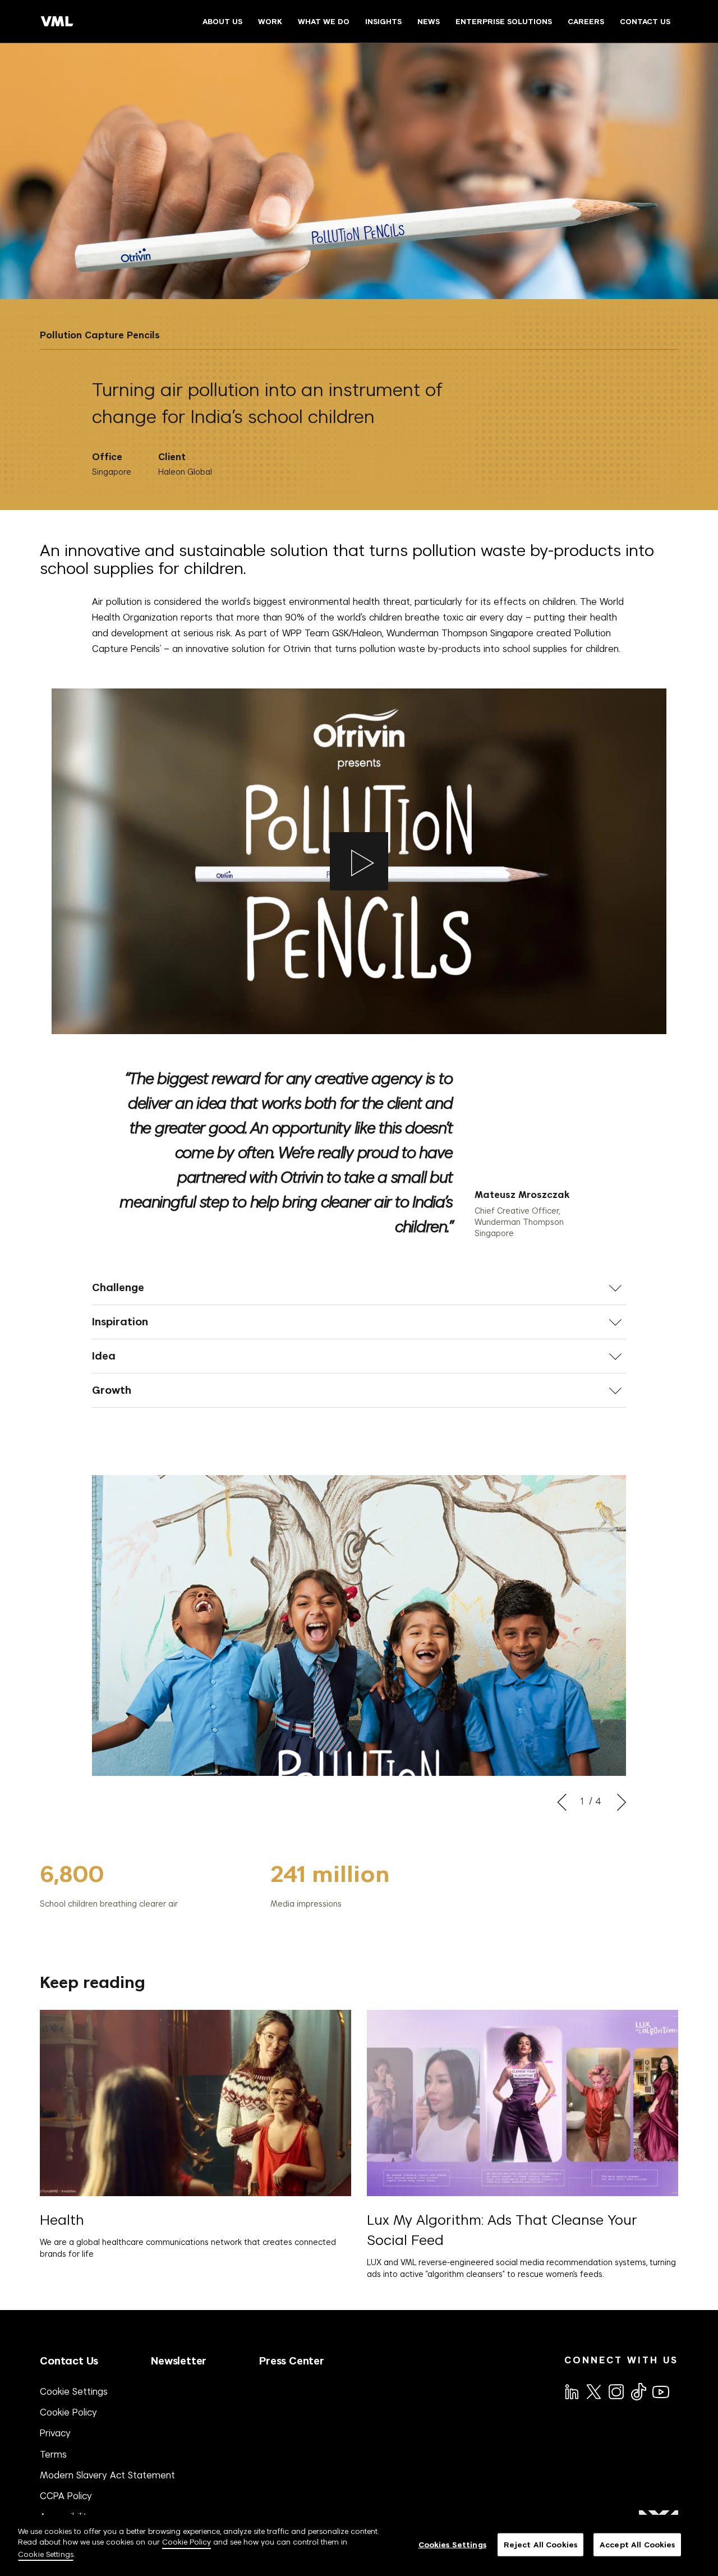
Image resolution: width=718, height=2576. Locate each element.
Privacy (55, 2433)
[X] (593, 2391)
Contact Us (69, 2361)
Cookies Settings (452, 2544)
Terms (53, 2454)
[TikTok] (638, 2391)
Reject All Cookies (540, 2544)
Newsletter (179, 2361)
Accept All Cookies (637, 2544)
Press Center (292, 2361)
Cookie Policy (68, 2412)
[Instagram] (615, 2391)
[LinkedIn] (571, 2391)
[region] (359, 2545)
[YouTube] (660, 2391)
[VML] (57, 21)
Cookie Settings (74, 2391)
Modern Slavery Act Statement (107, 2475)
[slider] (271, 1885)
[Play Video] (359, 861)
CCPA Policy (66, 2496)
